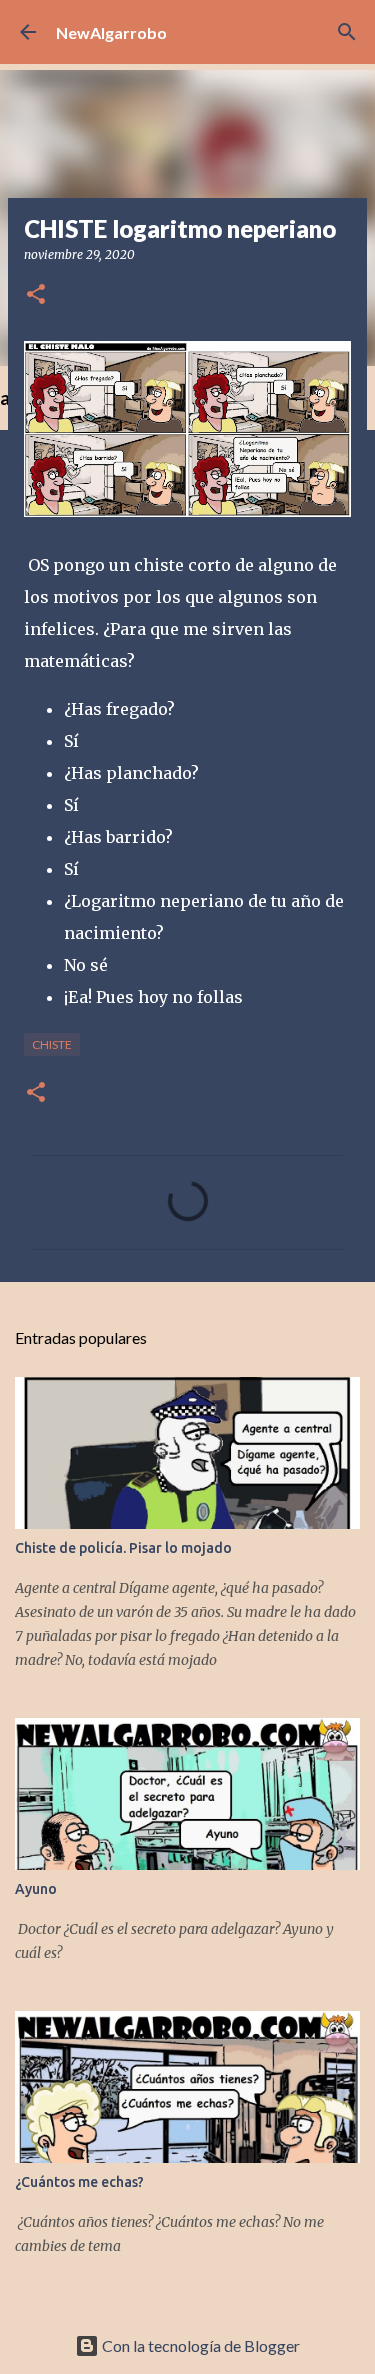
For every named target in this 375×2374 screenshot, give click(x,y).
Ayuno (36, 1889)
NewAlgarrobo (111, 32)
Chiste (52, 1044)
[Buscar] (347, 32)
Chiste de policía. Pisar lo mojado (123, 1548)
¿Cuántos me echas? (79, 2182)
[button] (36, 295)
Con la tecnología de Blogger (199, 2345)
